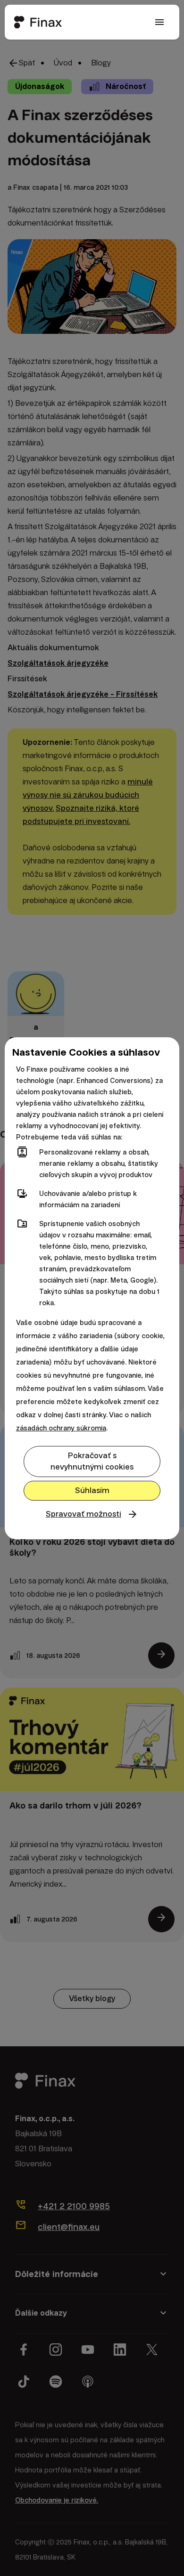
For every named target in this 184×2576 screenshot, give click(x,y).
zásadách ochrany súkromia (61, 1428)
